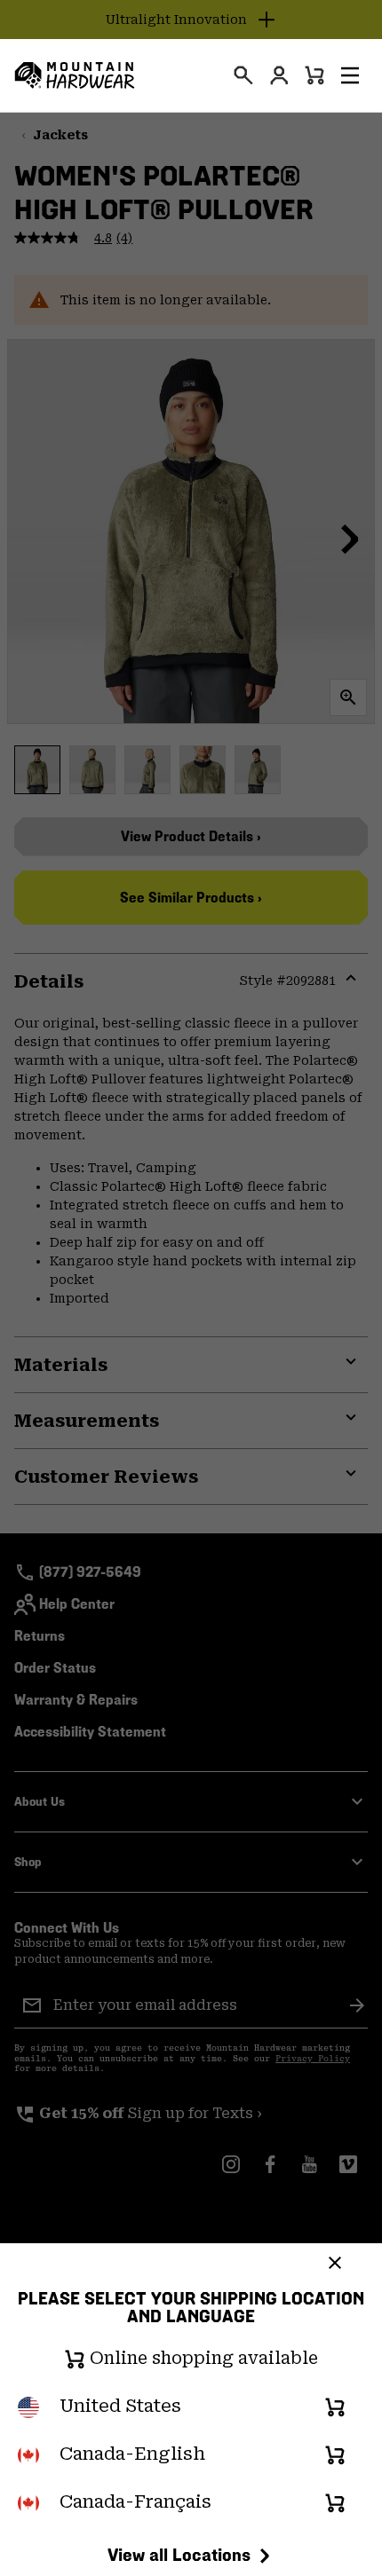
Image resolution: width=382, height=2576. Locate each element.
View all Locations (179, 2555)
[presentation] (243, 75)
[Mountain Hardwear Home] (75, 75)
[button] (350, 75)
